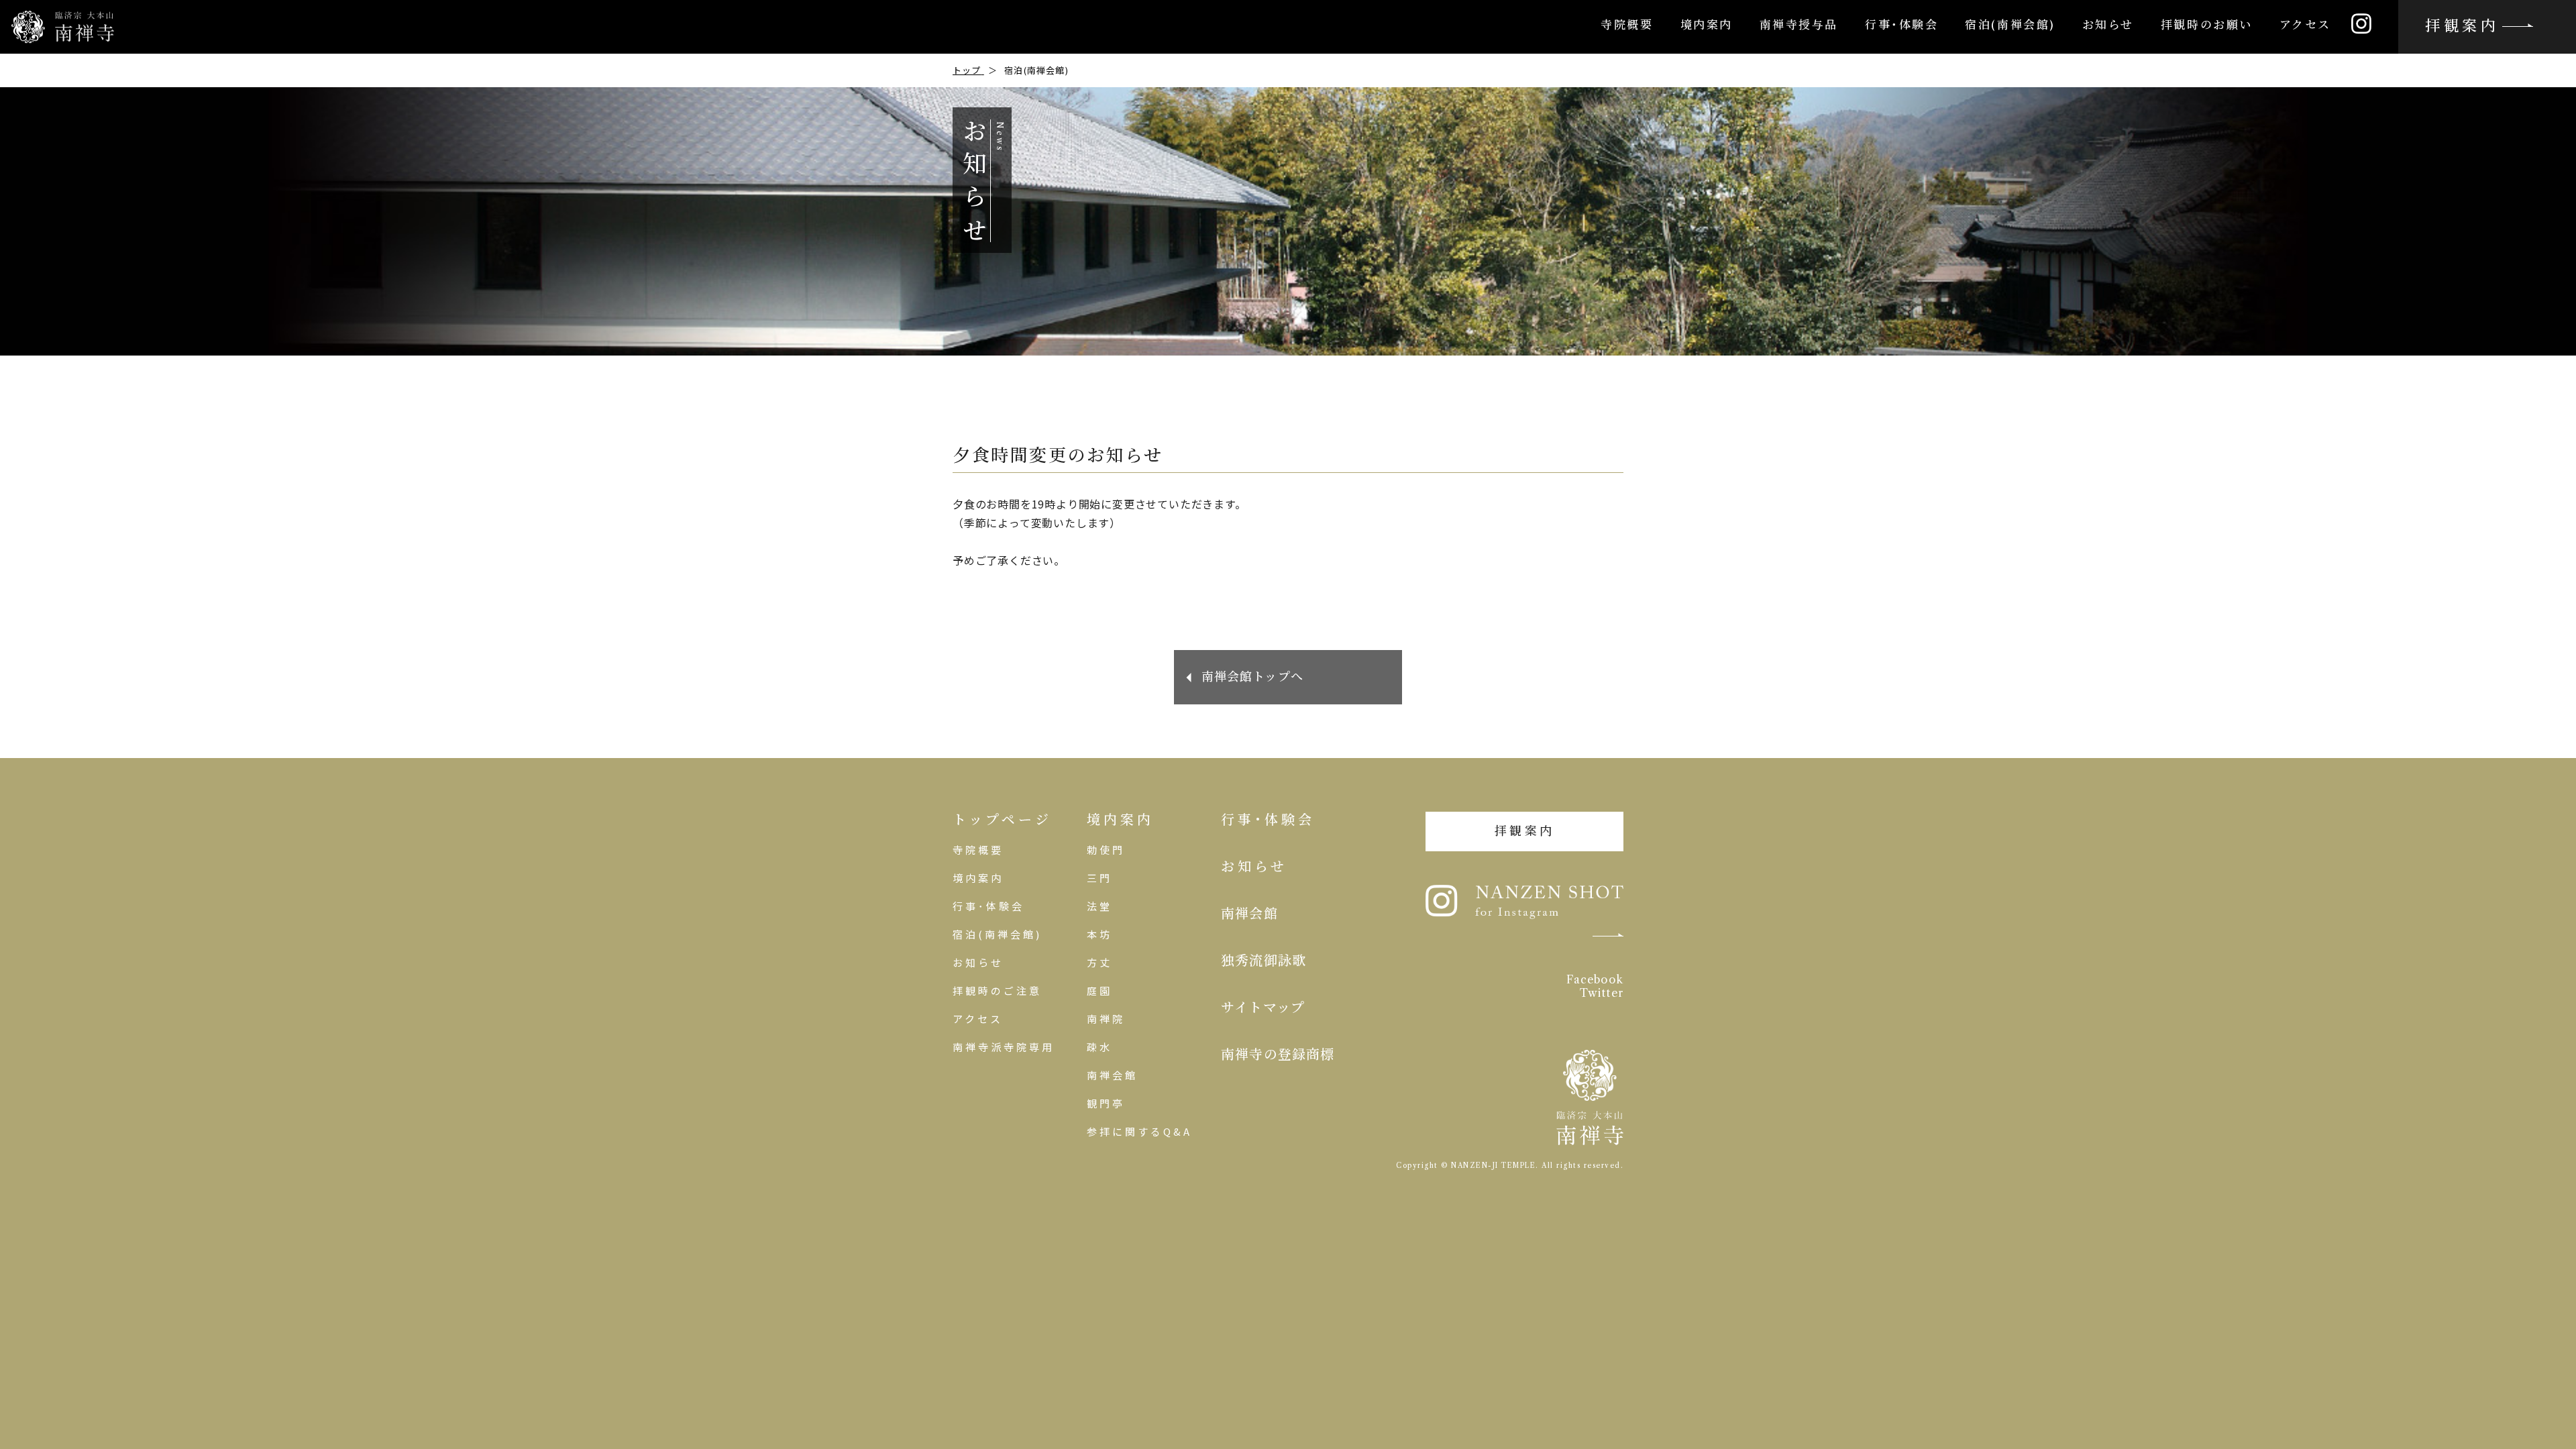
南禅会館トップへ (1253, 677)
